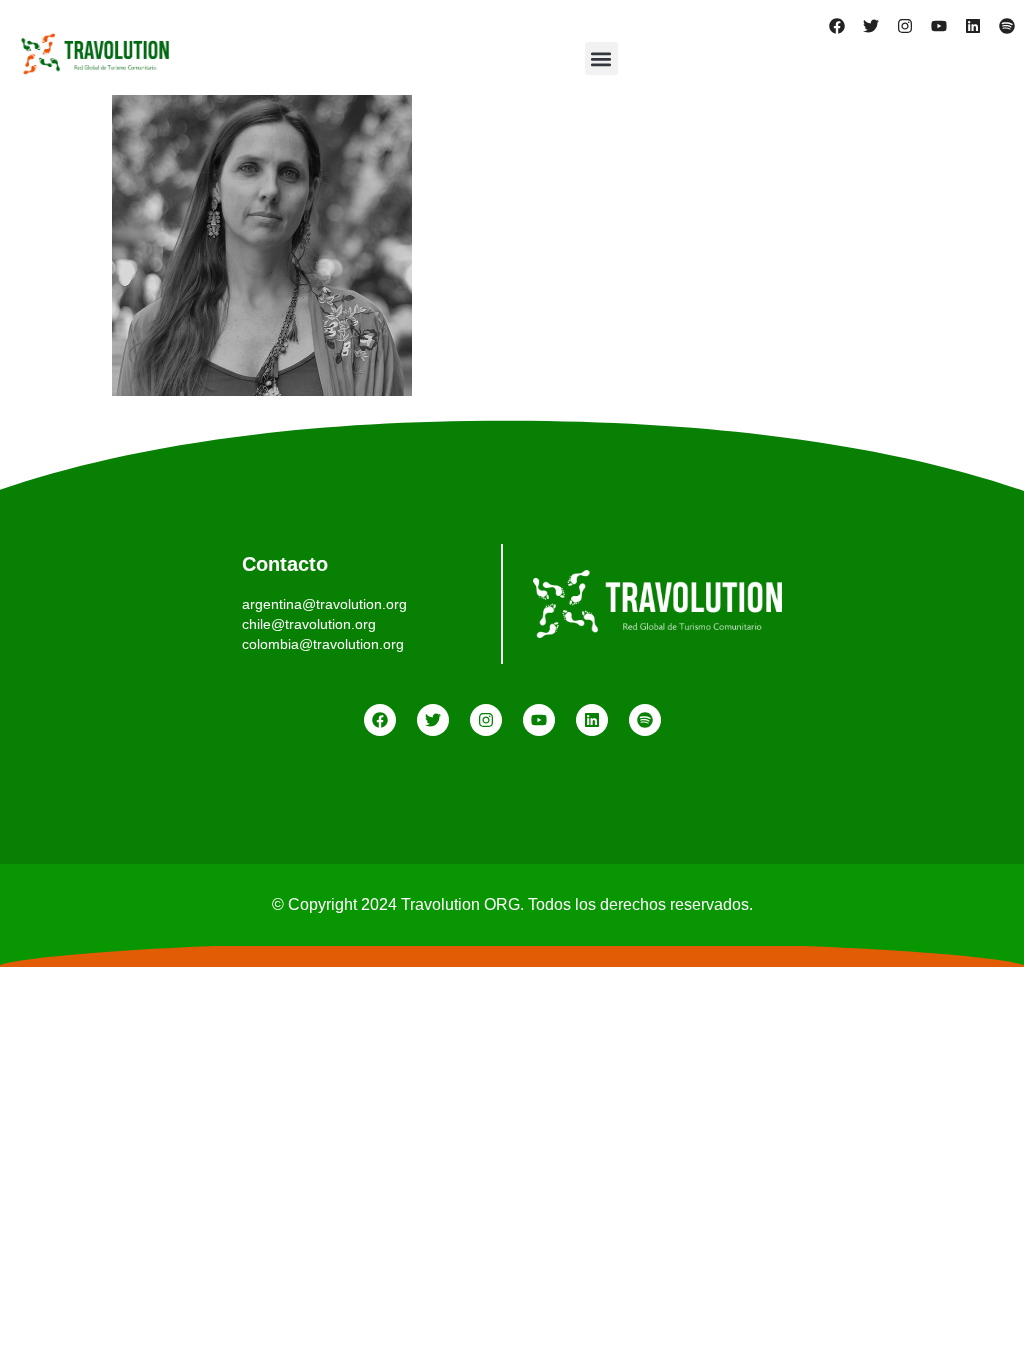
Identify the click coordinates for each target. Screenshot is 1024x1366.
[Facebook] (837, 26)
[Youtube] (939, 26)
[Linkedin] (973, 26)
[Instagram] (905, 26)
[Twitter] (871, 26)
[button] (601, 58)
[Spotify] (1007, 26)
